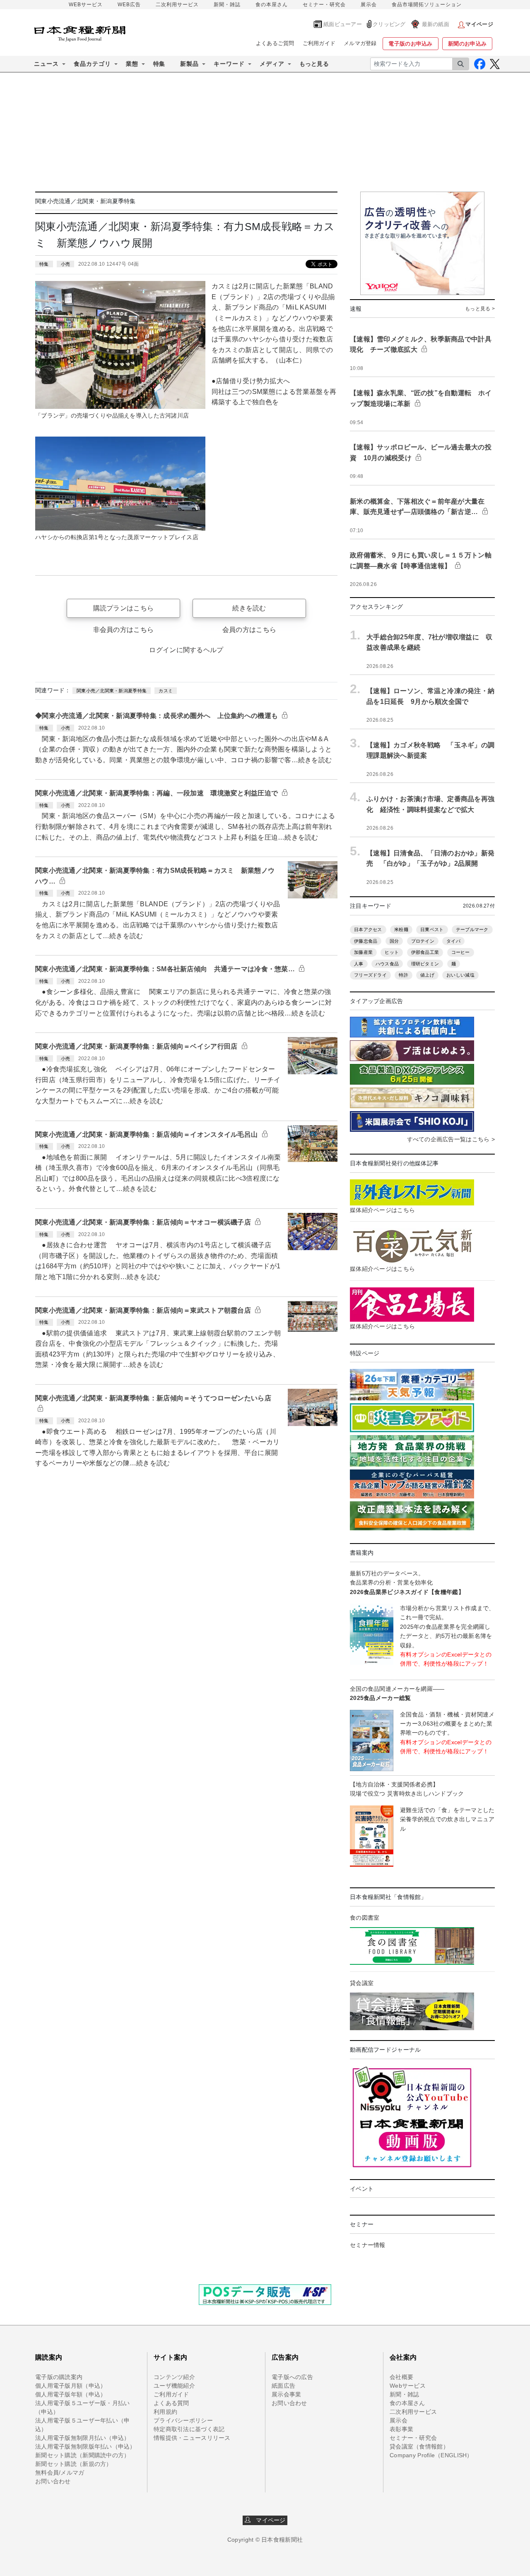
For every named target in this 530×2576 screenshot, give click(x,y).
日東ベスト (432, 929)
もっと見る (314, 64)
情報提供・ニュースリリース (192, 2438)
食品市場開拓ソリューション (427, 5)
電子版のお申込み (410, 44)
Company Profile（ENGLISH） (431, 2455)
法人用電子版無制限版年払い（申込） (86, 2446)
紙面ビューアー (343, 24)
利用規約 (165, 2412)
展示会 (369, 5)
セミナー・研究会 (324, 5)
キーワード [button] (229, 64)
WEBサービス (86, 5)
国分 (394, 941)
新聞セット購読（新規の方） (74, 2464)
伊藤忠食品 (366, 941)
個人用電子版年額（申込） (71, 2394)
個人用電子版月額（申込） (71, 2386)
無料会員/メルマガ (60, 2473)
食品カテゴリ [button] (92, 64)
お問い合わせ (53, 2481)
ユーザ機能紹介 (174, 2386)
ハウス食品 (387, 964)
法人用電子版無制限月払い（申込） (82, 2438)
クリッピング (389, 24)
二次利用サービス (177, 5)
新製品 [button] (189, 64)
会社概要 (401, 2377)
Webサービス (408, 2386)
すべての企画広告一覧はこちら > (451, 1139)
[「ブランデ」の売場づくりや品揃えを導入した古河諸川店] (120, 344)
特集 (159, 64)
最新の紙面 (436, 24)
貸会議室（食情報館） (419, 2446)
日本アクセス (368, 929)
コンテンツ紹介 (174, 2377)
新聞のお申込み (467, 44)
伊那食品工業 (425, 952)
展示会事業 (286, 2394)
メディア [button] (272, 64)
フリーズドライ (370, 975)
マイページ (268, 2520)
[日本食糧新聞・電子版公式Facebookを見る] (480, 64)
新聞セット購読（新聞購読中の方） (82, 2455)
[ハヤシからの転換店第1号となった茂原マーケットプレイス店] (120, 483)
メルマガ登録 (360, 43)
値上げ (427, 975)
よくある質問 (171, 2403)
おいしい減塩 (460, 975)
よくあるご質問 (275, 43)
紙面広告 (283, 2386)
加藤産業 (363, 952)
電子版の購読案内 (59, 2377)
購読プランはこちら (124, 608)
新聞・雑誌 (227, 5)
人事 (359, 964)
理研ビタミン (425, 964)
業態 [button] (132, 64)
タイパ (453, 941)
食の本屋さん (272, 5)
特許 (404, 975)
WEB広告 (129, 5)
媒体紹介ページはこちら (382, 1210)
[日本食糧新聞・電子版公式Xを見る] (495, 64)
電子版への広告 (292, 2377)
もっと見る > (480, 309)
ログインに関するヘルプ (186, 650)
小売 (66, 264)
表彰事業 (401, 2429)
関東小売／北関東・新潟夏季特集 (112, 691)
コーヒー (461, 952)
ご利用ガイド (319, 43)
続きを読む (249, 608)
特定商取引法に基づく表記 (189, 2429)
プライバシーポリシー (183, 2420)
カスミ (166, 691)
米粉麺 (401, 929)
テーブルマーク (472, 929)
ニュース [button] (46, 64)
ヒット (392, 952)
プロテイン (423, 941)
